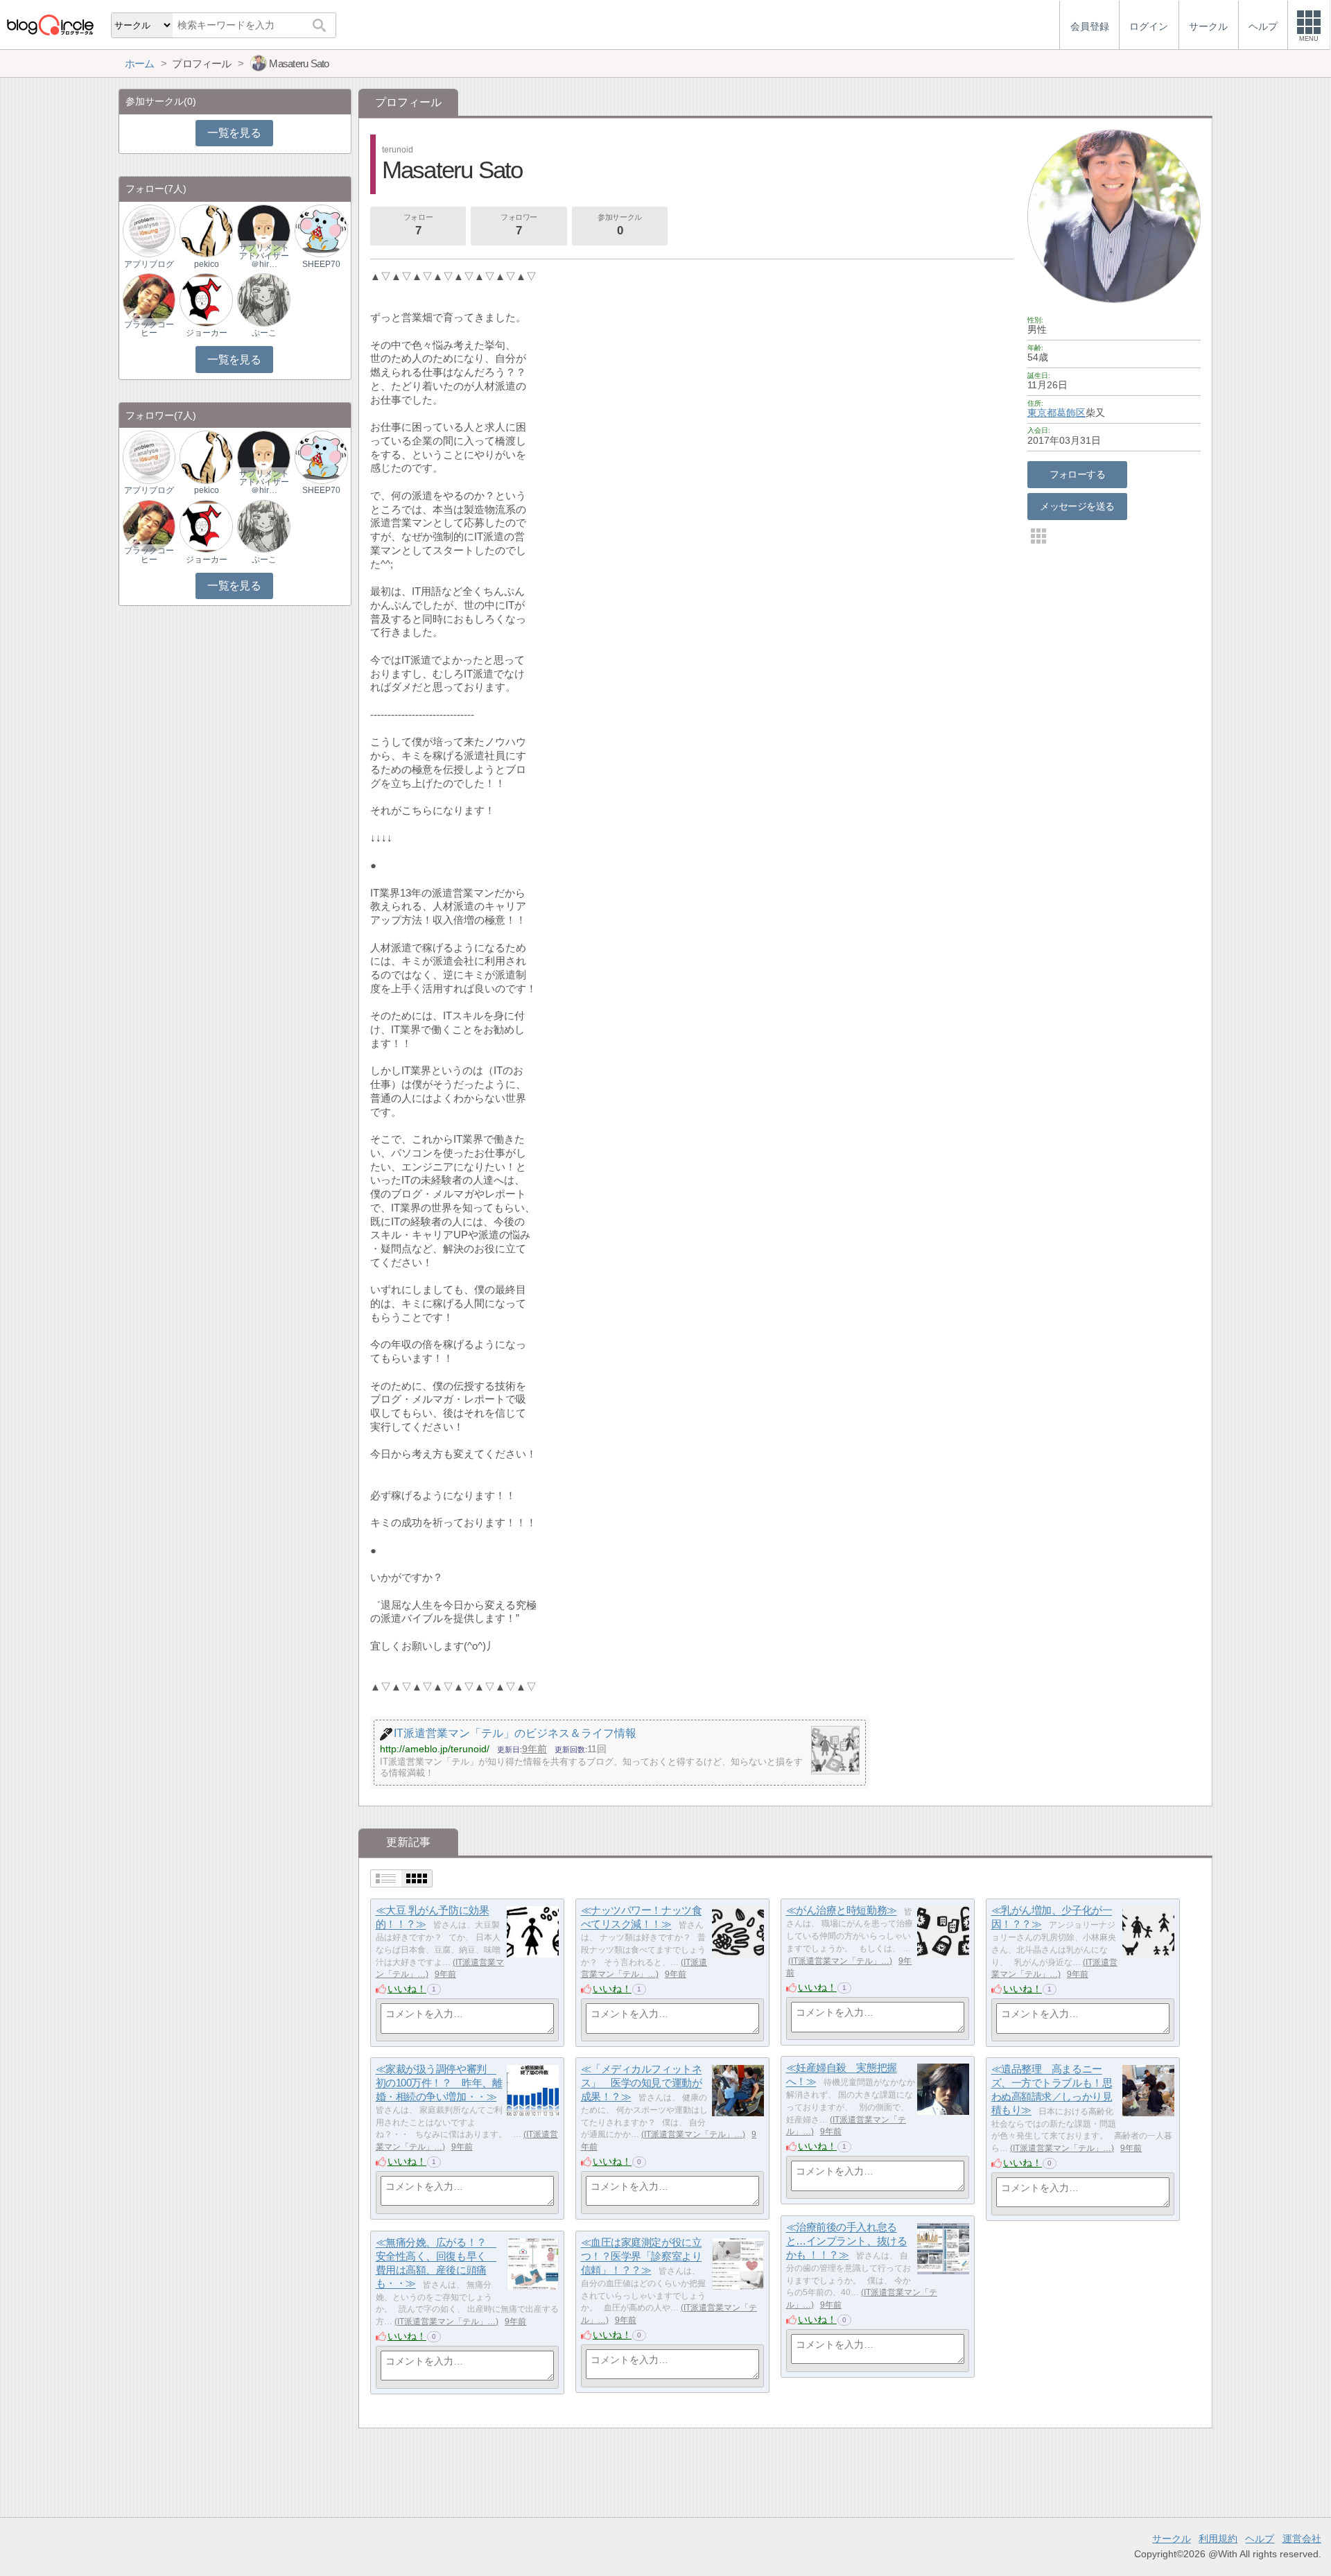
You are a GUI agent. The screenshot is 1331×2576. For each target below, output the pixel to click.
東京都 (1042, 413)
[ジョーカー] (206, 299)
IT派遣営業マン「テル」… (840, 1961)
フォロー (418, 225)
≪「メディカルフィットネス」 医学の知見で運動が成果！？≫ (642, 2083)
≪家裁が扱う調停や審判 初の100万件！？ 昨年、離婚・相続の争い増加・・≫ (439, 2083)
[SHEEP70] (321, 231)
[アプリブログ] (149, 231)
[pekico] (206, 231)
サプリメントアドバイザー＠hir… (264, 256)
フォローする (1078, 474)
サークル (1172, 2539)
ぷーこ (264, 333)
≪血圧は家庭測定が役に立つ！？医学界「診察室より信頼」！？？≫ (642, 2256)
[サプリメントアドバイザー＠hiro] (263, 231)
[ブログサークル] (50, 25)
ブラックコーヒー (149, 329)
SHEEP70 (321, 264)
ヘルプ (1260, 2539)
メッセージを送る (1077, 506)
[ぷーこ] (263, 299)
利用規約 (1218, 2539)
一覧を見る (234, 133)
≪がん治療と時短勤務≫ (842, 1911)
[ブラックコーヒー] (149, 299)
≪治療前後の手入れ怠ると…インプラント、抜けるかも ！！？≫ (847, 2241)
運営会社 (1302, 2539)
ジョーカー (207, 333)
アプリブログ (149, 264)
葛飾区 (1071, 413)
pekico (207, 264)
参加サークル (619, 225)
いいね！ (407, 1989)
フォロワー (519, 225)
